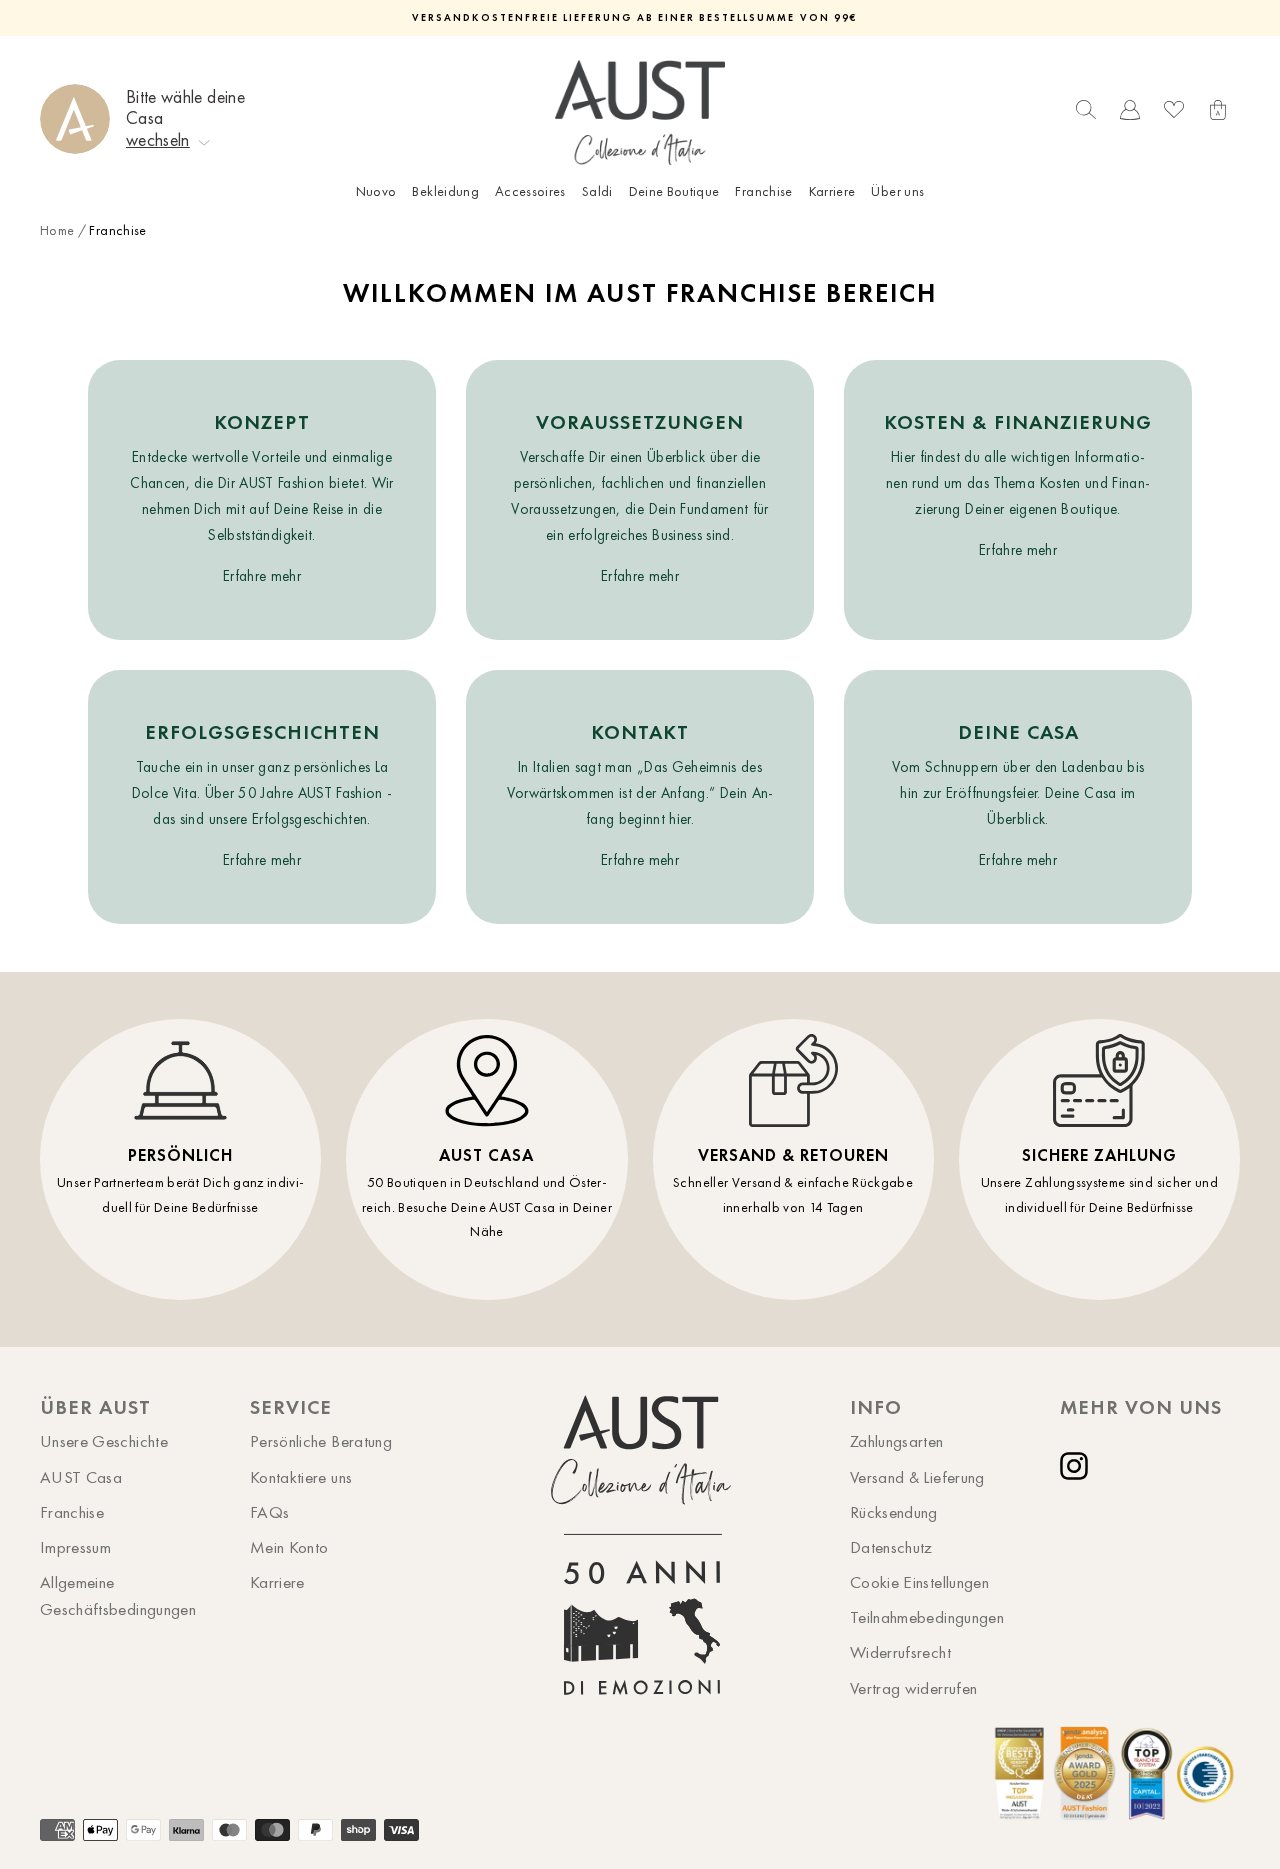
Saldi (597, 191)
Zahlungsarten (897, 1441)
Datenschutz (891, 1547)
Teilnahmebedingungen (927, 1617)
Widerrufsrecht (900, 1652)
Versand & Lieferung (917, 1477)
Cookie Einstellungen (919, 1582)
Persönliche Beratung (321, 1441)
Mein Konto (289, 1547)
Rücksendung (894, 1512)
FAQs (269, 1512)
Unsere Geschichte (104, 1441)
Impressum (75, 1547)
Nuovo (376, 191)
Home (57, 230)
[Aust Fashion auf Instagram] (1078, 1466)
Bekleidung (445, 191)
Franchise (763, 191)
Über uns (897, 191)
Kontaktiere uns (301, 1477)
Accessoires (530, 191)
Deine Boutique (674, 191)
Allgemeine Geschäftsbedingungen (118, 1595)
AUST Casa (81, 1477)
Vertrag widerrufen (913, 1688)
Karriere (832, 191)
